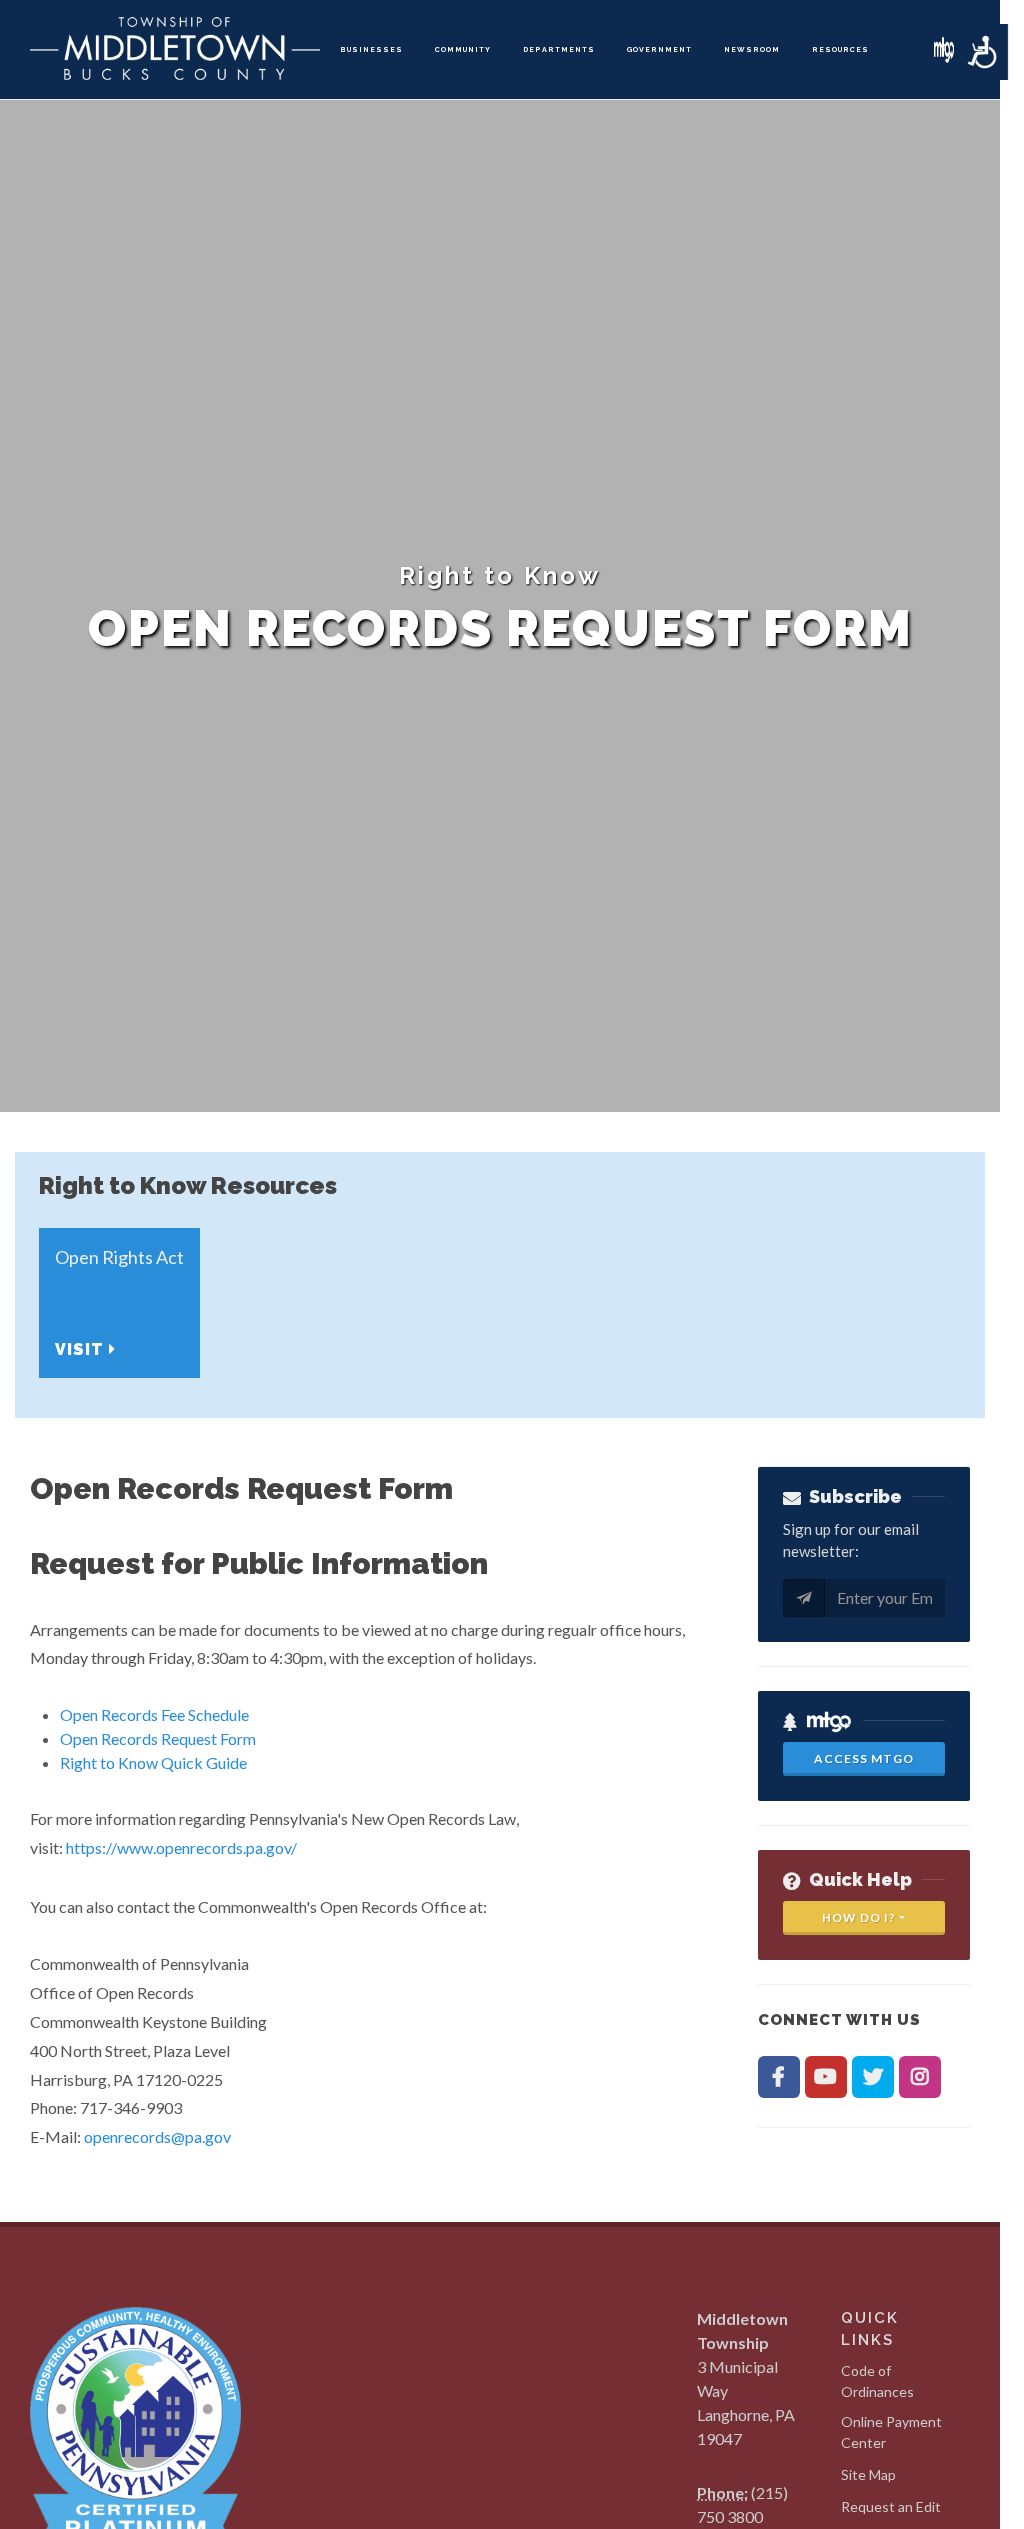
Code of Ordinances (877, 2381)
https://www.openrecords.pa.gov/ (181, 1847)
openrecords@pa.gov (157, 2136)
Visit (82, 1349)
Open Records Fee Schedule (154, 1714)
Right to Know (500, 575)
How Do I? (859, 1917)
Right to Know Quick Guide (153, 1762)
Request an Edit (891, 2506)
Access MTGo (864, 1758)
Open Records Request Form (158, 1738)
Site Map (868, 2474)
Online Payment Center (891, 2432)
